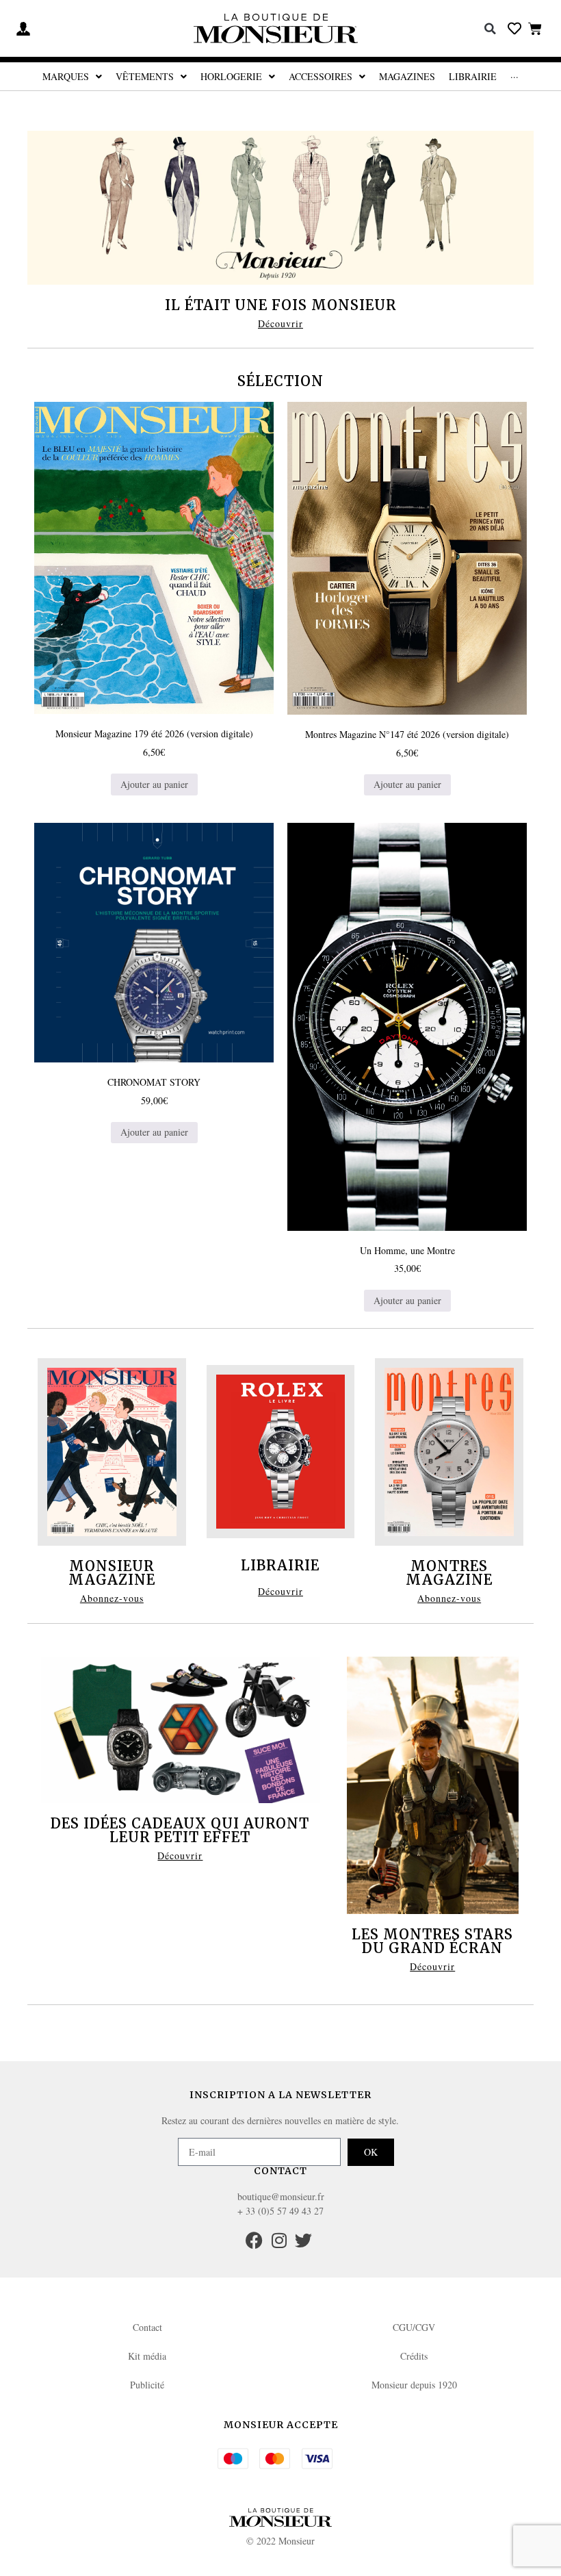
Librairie (280, 1565)
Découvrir (280, 323)
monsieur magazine (112, 1573)
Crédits (414, 2356)
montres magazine (449, 1573)
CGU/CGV (414, 2327)
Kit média (147, 2356)
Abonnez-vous (112, 1598)
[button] (491, 29)
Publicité (147, 2385)
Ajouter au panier (154, 784)
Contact (147, 2327)
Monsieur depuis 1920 (414, 2385)
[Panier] (535, 28)
